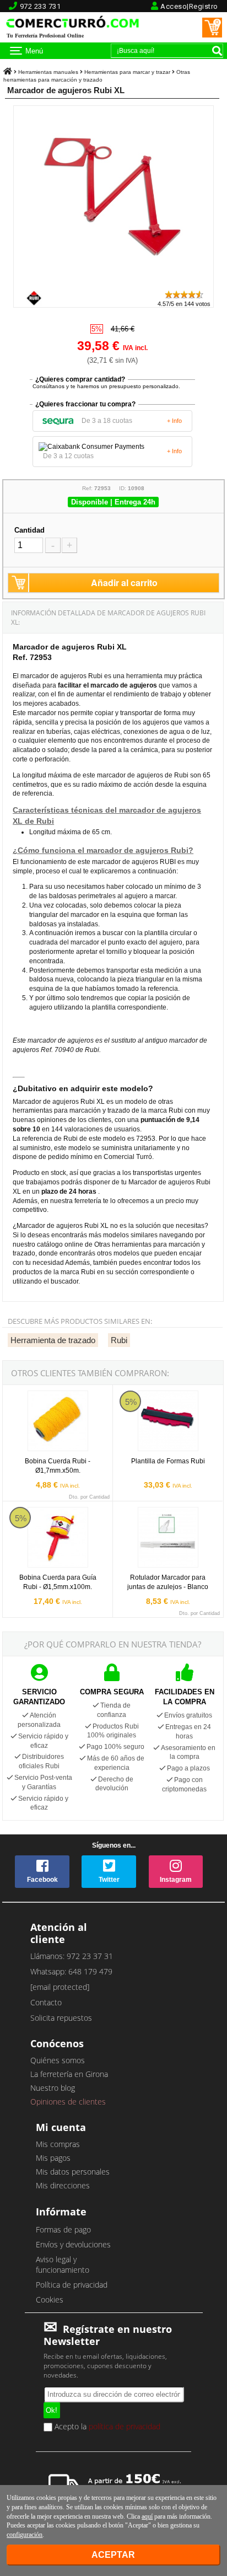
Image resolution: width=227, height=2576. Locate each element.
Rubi (119, 1340)
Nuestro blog (53, 2088)
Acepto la (106, 2427)
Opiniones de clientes (68, 2102)
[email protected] (60, 1987)
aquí (147, 2516)
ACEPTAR (113, 2555)
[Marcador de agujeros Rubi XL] (114, 284)
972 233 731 (40, 6)
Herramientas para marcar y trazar (127, 72)
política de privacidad (125, 2426)
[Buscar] (217, 51)
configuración (25, 2535)
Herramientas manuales (48, 72)
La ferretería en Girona (69, 2074)
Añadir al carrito (124, 583)
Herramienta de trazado (53, 1340)
